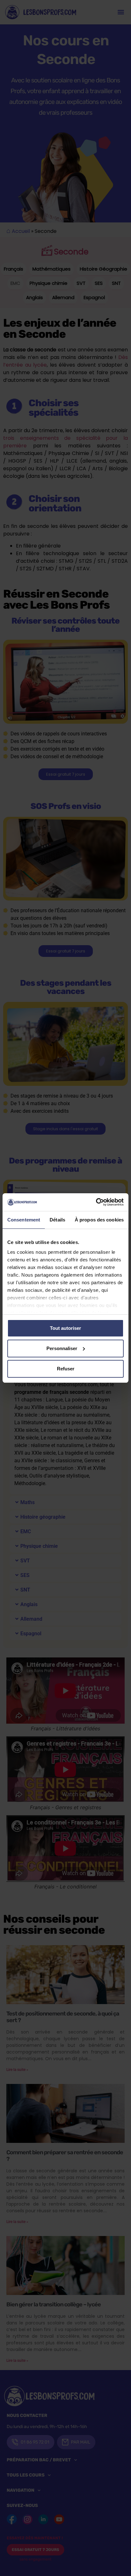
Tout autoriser (65, 1328)
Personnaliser (62, 1348)
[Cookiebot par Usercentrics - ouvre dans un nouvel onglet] (96, 1202)
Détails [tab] (57, 1220)
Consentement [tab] (24, 1220)
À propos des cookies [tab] (99, 1220)
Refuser (66, 1369)
